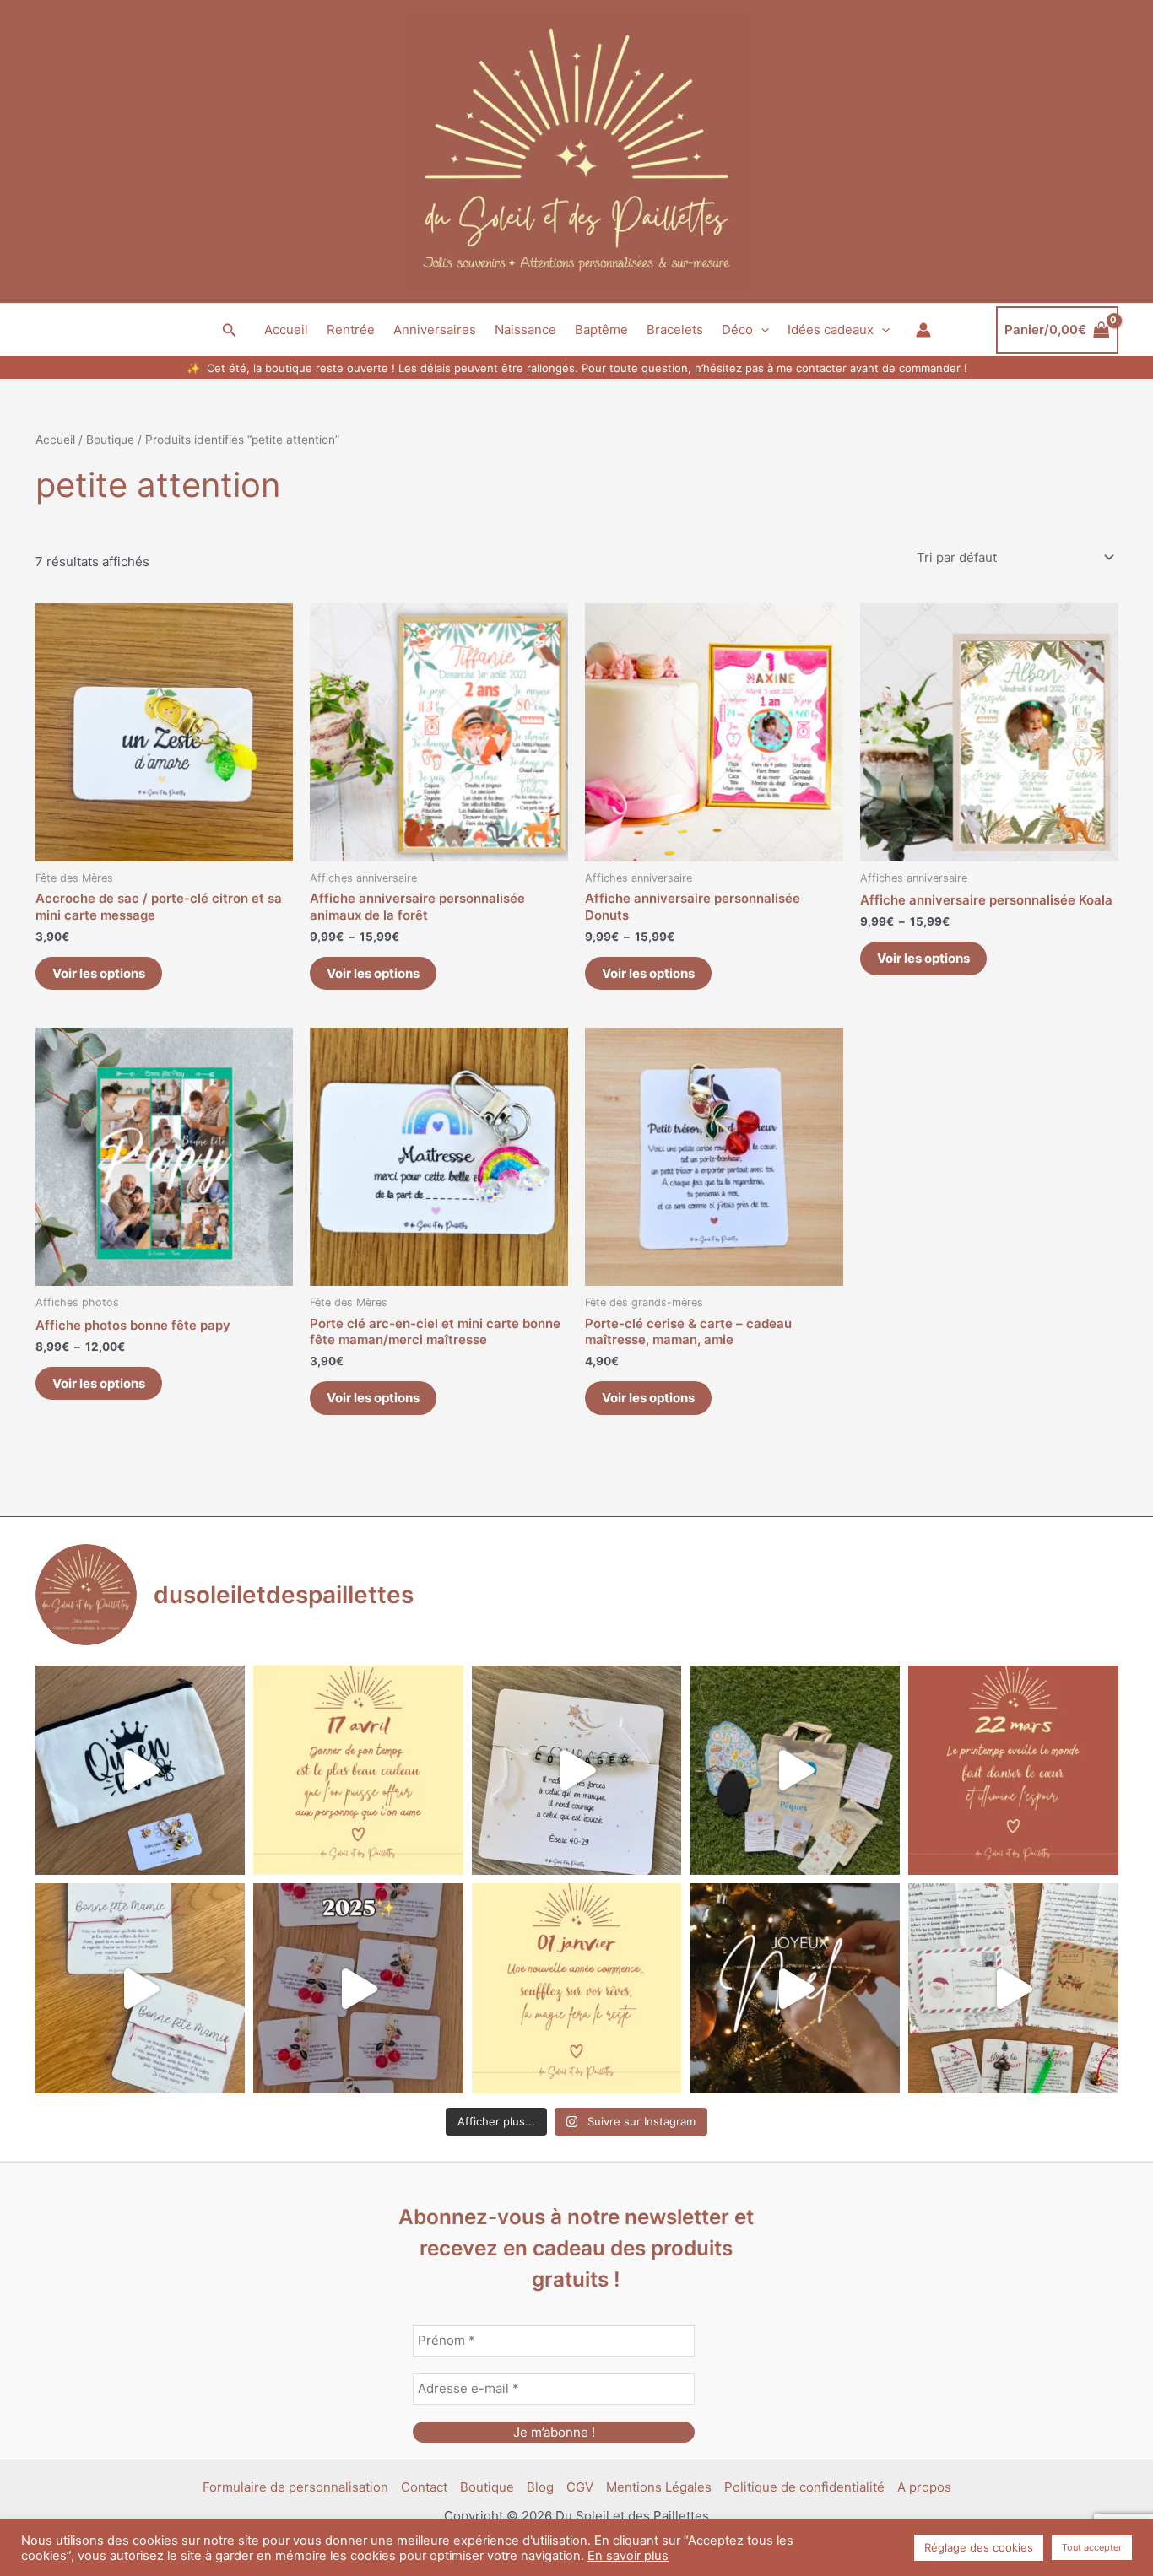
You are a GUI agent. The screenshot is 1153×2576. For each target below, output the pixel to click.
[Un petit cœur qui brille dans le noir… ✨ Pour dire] (141, 1988)
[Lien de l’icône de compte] (923, 330)
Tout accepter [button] (1092, 2547)
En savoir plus (628, 2556)
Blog (540, 2487)
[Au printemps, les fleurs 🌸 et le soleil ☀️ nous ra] (1013, 1771)
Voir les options (99, 973)
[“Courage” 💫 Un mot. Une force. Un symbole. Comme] (577, 1771)
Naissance (525, 329)
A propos (924, 2487)
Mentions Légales (659, 2487)
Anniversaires (435, 329)
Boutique (110, 440)
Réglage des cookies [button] (979, 2547)
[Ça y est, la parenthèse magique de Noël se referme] (795, 1988)
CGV (580, 2487)
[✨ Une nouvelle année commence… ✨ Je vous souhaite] (577, 1988)
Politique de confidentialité (804, 2487)
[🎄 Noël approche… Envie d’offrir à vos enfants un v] (1013, 1988)
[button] (230, 330)
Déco (737, 329)
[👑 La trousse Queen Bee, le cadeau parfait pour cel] (141, 1771)
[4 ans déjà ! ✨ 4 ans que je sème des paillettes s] (358, 1988)
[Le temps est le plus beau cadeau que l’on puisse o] (358, 1771)
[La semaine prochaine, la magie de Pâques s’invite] (795, 1771)
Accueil (286, 329)
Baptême (601, 329)
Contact (424, 2487)
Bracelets (675, 329)
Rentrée (351, 329)
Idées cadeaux (831, 329)
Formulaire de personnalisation (295, 2487)
